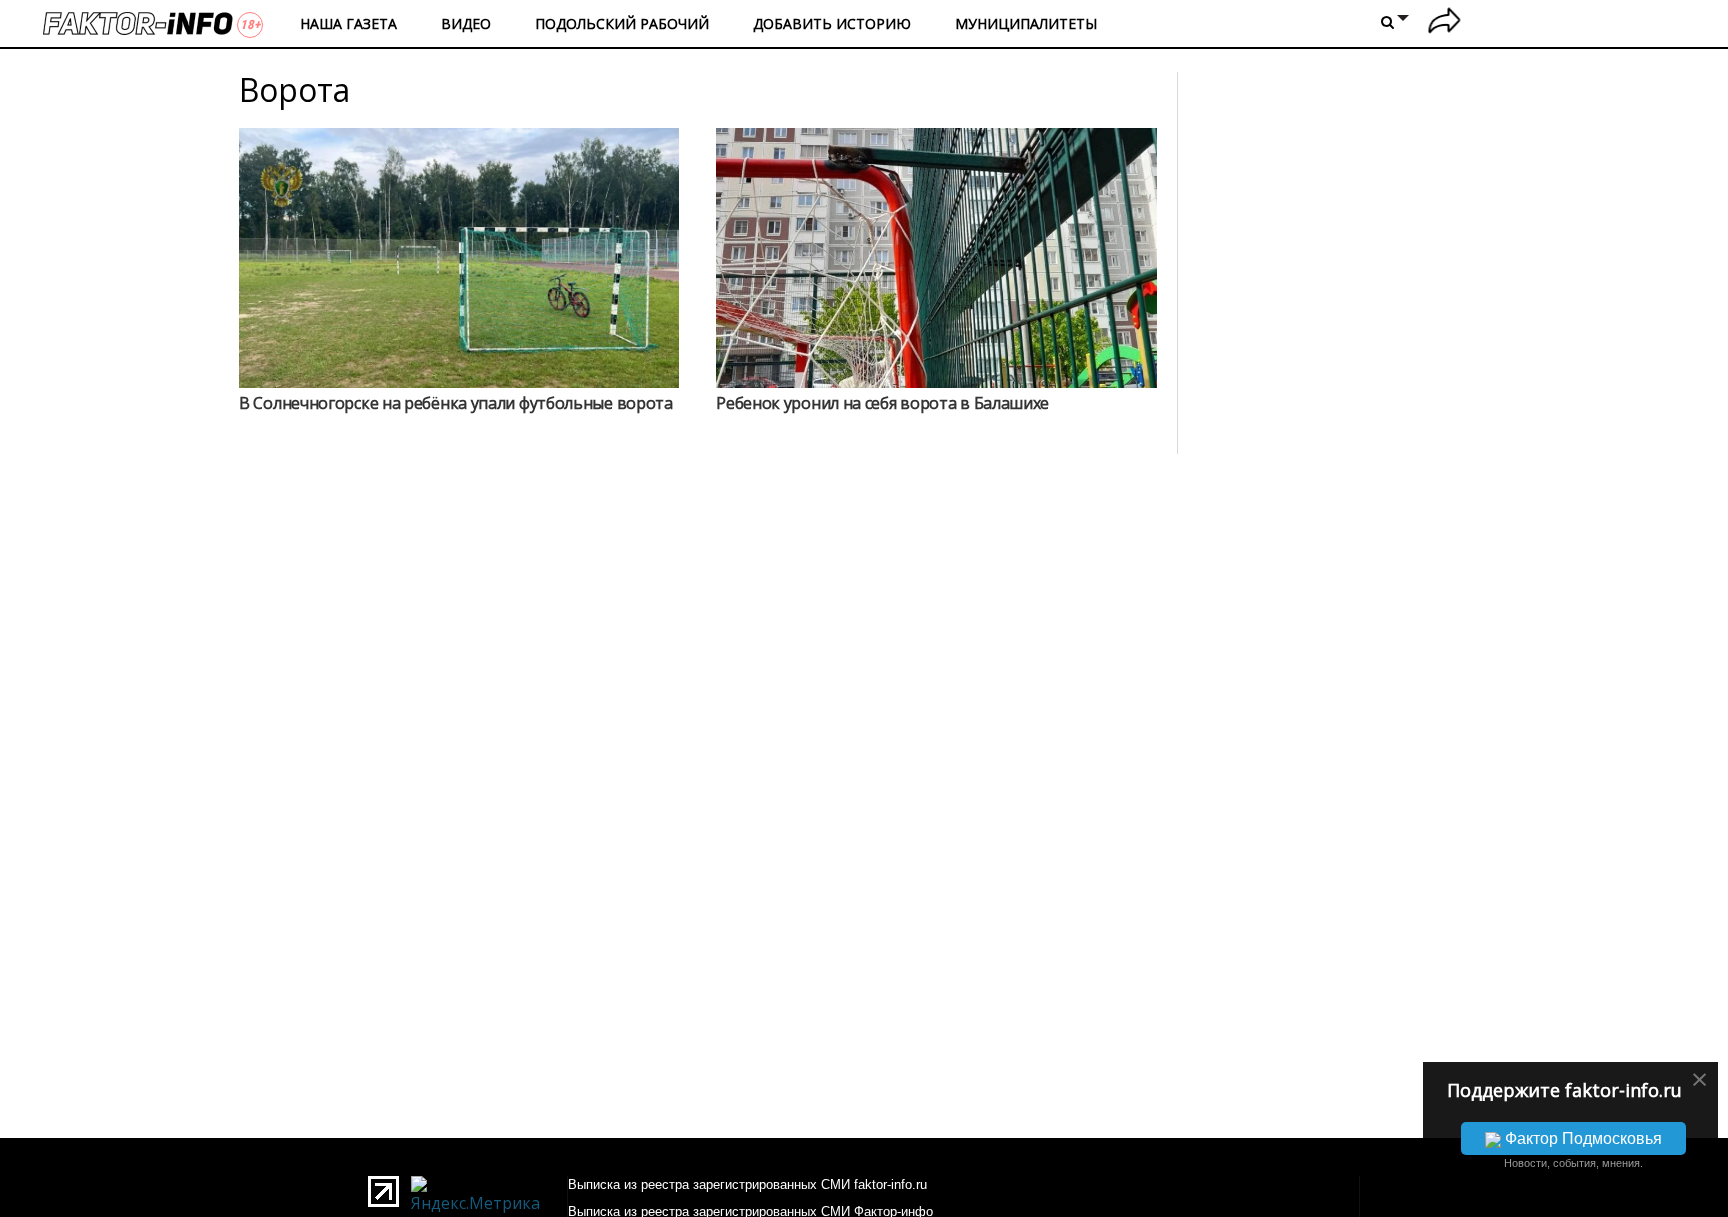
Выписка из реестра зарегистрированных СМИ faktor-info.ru (747, 1184)
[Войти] (1444, 23)
